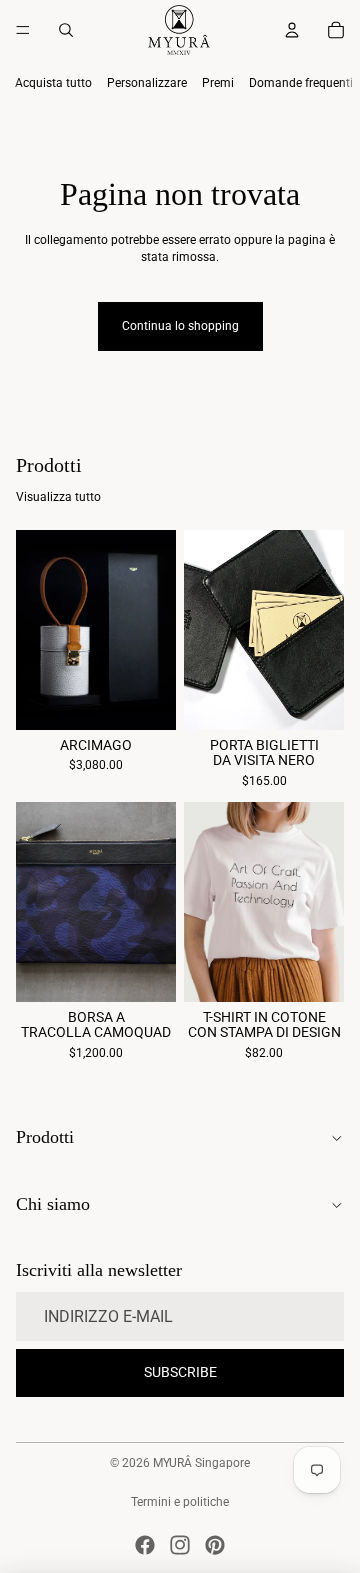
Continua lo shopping (180, 326)
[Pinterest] (215, 1545)
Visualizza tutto (58, 497)
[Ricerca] (66, 30)
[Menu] (23, 30)
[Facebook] (145, 1545)
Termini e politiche (180, 1502)
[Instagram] (180, 1545)
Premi (218, 83)
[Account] (292, 30)
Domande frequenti (301, 83)
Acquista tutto (53, 83)
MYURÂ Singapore (201, 1463)
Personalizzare (147, 83)
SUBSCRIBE (180, 1372)
